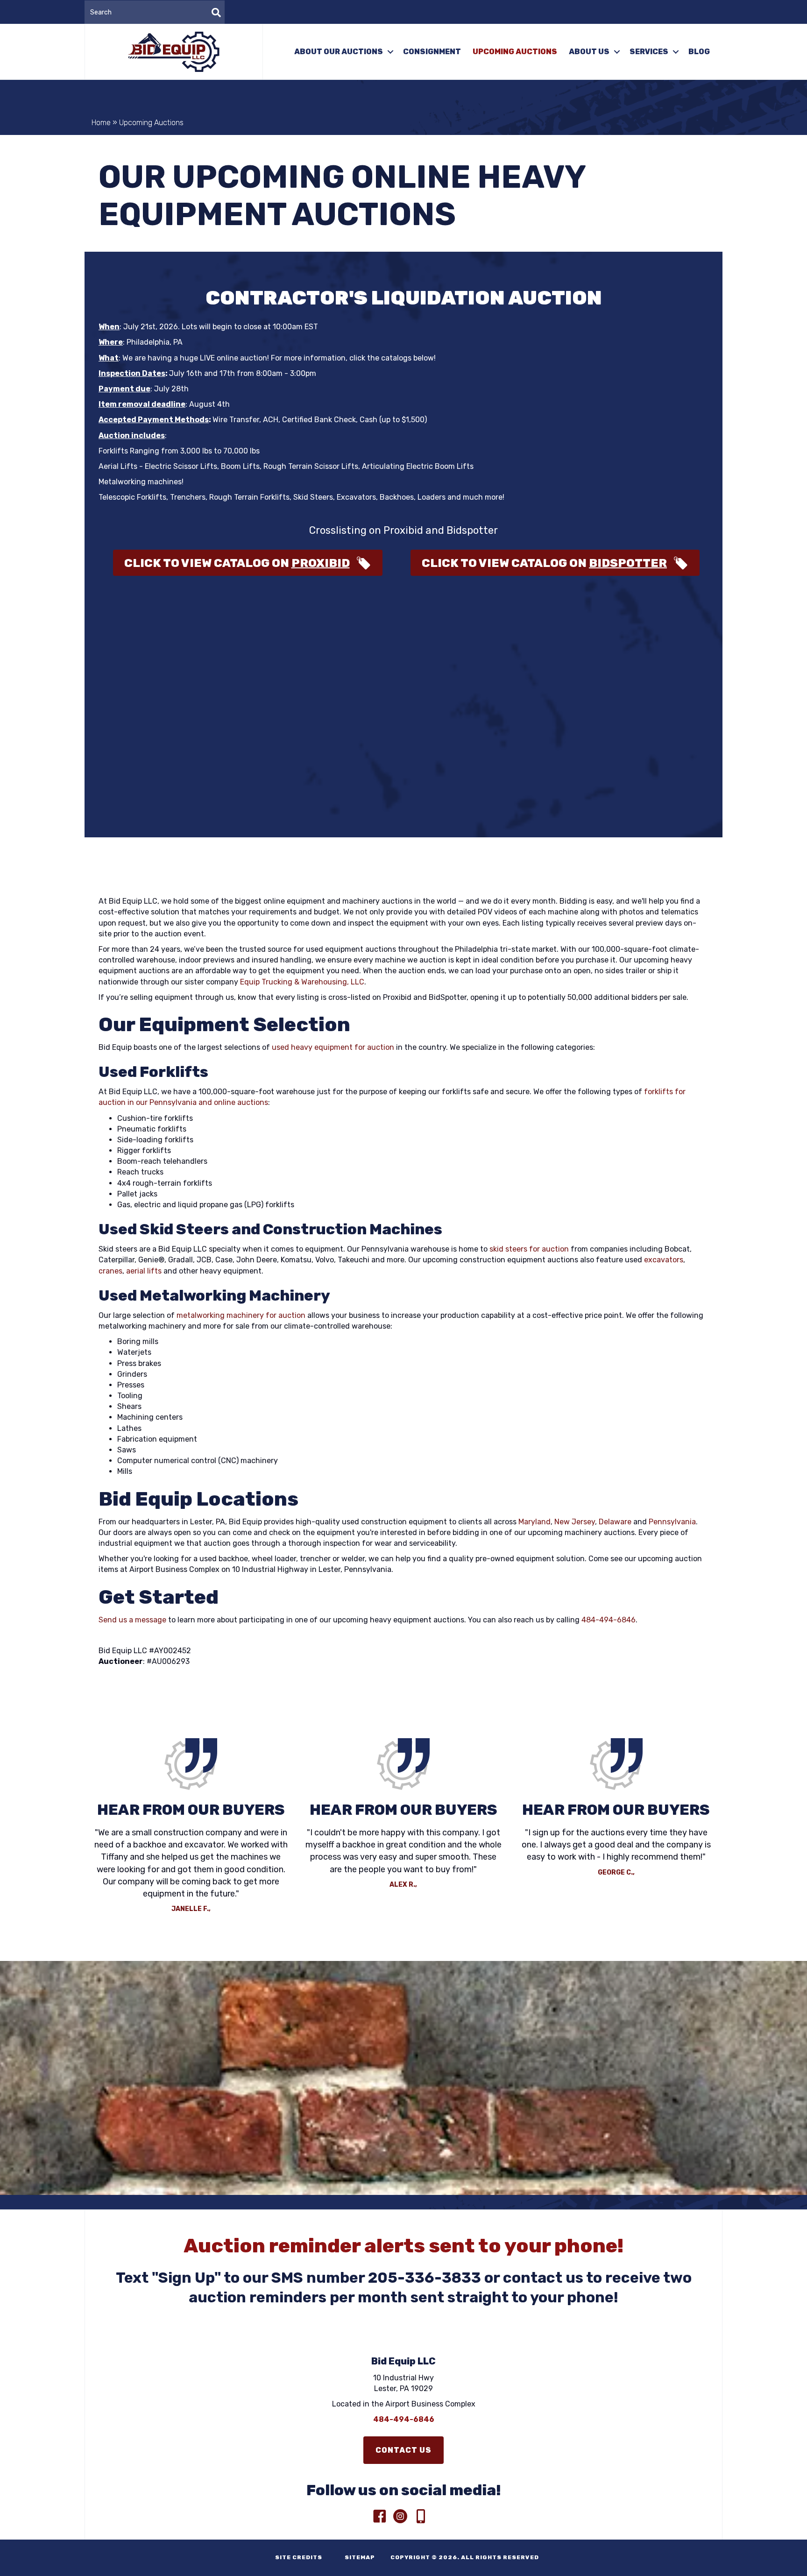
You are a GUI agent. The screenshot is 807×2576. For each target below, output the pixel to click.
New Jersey (575, 1522)
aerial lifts (144, 1271)
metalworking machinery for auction (241, 1315)
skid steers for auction (529, 1249)
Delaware (615, 1522)
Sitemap (356, 2557)
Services (649, 52)
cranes (110, 1271)
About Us (589, 52)
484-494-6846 (609, 1620)
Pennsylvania (672, 1522)
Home (101, 123)
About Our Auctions (339, 52)
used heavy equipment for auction (333, 1047)
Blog (699, 52)
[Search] (216, 13)
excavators (664, 1260)
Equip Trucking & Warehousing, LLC (302, 982)
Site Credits (296, 2557)
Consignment (432, 52)
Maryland (534, 1522)
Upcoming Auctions (515, 52)
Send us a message (132, 1620)
